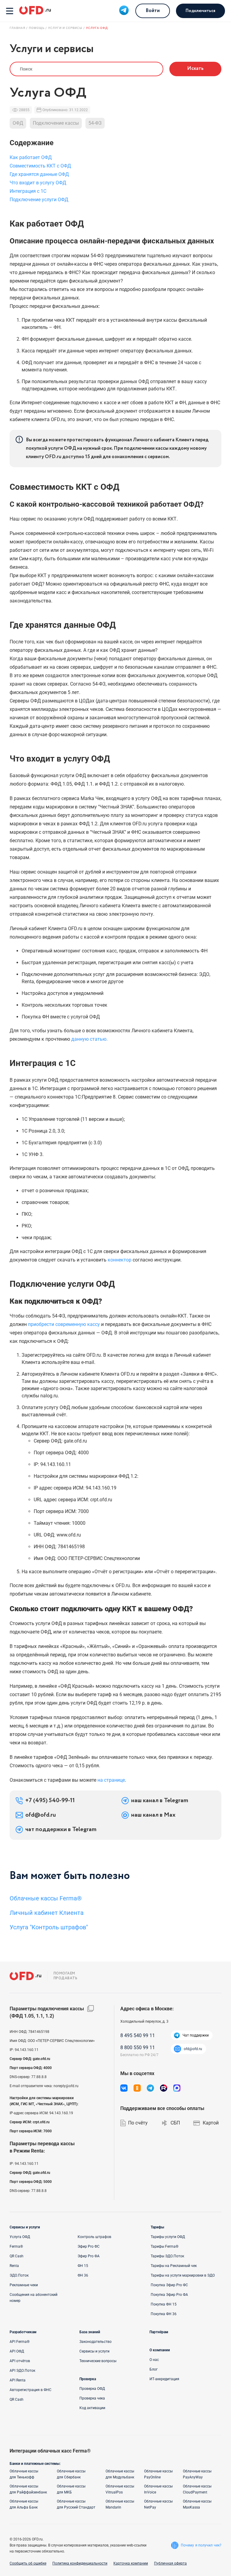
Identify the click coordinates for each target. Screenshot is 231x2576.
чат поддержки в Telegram (61, 1830)
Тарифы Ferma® (165, 2246)
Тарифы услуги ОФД (168, 2237)
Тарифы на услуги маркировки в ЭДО (183, 2275)
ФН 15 (83, 2266)
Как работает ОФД (31, 157)
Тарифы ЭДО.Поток (167, 2256)
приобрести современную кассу (64, 1324)
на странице (111, 1780)
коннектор (120, 1260)
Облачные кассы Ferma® (46, 1898)
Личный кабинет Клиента (47, 1913)
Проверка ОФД (92, 2389)
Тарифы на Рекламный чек (174, 2266)
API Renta (18, 2380)
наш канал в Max (153, 1815)
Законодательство (95, 2342)
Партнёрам (159, 2332)
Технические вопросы (98, 2361)
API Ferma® (20, 2342)
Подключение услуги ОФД (39, 200)
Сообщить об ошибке (28, 2563)
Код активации (92, 2408)
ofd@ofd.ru (41, 1815)
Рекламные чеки (24, 2285)
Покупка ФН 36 (164, 2314)
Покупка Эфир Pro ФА (169, 2295)
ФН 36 (83, 2275)
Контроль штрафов (94, 2237)
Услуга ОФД (20, 2237)
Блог (154, 2369)
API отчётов (20, 2361)
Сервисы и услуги (94, 2351)
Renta (14, 2266)
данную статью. (89, 1039)
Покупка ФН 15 (164, 2304)
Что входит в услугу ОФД (38, 183)
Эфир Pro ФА (89, 2256)
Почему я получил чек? (201, 2545)
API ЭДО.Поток (22, 2371)
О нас (154, 2360)
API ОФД (17, 2351)
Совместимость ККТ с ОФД (40, 166)
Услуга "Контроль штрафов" (49, 1927)
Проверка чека (92, 2398)
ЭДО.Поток (19, 2275)
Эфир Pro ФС (89, 2246)
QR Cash (17, 2256)
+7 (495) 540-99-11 (50, 1801)
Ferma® (16, 2246)
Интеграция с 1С (28, 191)
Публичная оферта (170, 2563)
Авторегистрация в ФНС (31, 2390)
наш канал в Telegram (160, 1801)
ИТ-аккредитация (164, 2379)
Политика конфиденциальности (80, 2563)
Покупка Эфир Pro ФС (169, 2285)
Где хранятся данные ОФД (39, 174)
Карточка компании (131, 2563)
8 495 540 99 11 (138, 2035)
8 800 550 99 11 (138, 2048)
